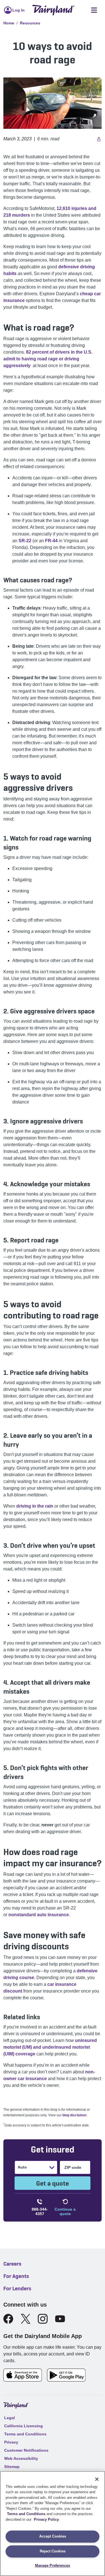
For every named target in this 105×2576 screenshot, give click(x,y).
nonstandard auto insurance (39, 1915)
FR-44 (51, 541)
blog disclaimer (75, 2115)
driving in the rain (35, 1506)
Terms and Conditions (26, 2514)
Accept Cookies (53, 2536)
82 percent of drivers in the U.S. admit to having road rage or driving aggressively (48, 359)
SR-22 (25, 541)
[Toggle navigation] (94, 10)
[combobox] (18, 2167)
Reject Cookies (53, 2551)
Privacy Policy (46, 2519)
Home (9, 23)
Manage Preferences (53, 2565)
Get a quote (53, 2183)
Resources (30, 23)
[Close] (97, 2479)
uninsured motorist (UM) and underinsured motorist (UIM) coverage (50, 2047)
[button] (98, 139)
